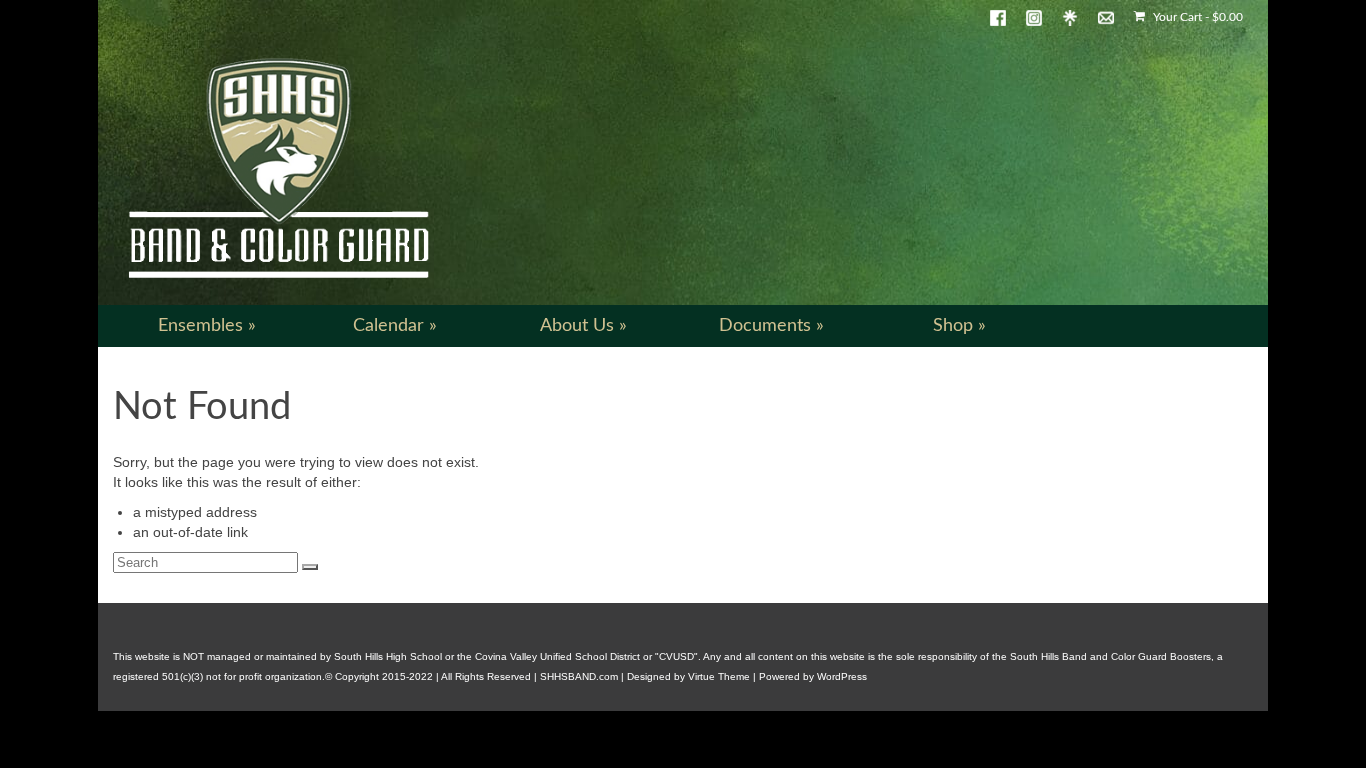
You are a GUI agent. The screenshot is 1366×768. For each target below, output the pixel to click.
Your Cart (1196, 17)
